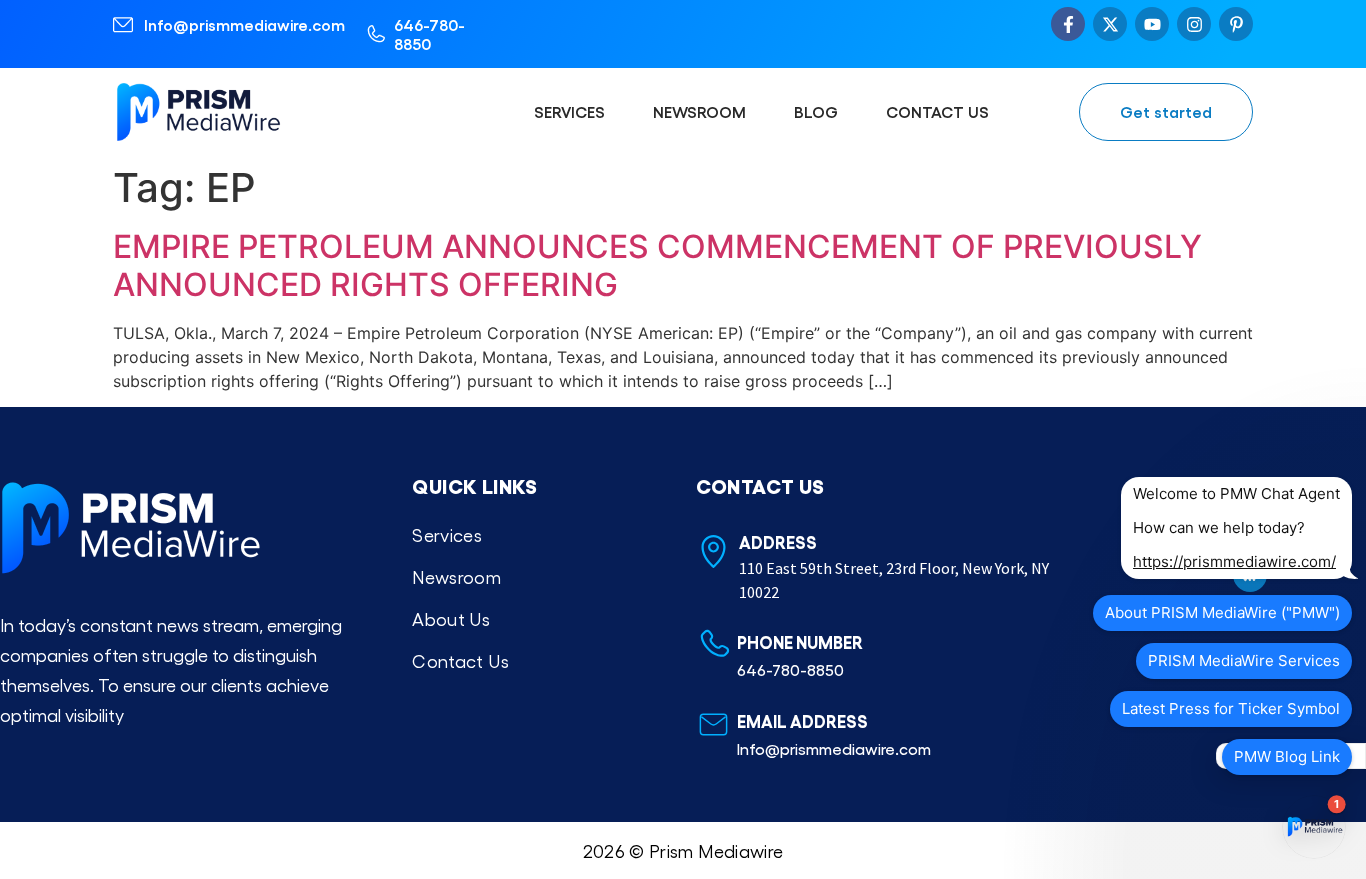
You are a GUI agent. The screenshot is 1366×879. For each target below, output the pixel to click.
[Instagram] (1194, 24)
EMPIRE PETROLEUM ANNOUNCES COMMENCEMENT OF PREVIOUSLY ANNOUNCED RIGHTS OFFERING (657, 265)
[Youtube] (1152, 24)
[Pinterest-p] (1236, 24)
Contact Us (937, 111)
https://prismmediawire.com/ (1234, 561)
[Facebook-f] (1068, 24)
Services (569, 111)
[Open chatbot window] (1314, 827)
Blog (816, 111)
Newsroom (699, 111)
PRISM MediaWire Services (1244, 660)
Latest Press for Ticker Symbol (1231, 708)
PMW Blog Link (1287, 756)
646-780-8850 (429, 34)
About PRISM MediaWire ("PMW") (1222, 612)
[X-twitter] (1110, 24)
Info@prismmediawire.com (244, 24)
